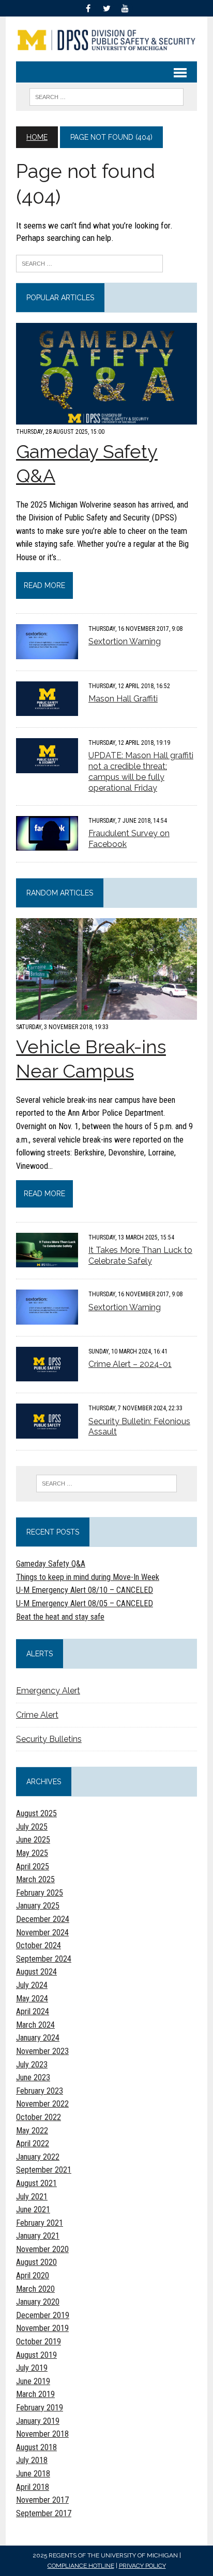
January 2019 (38, 2421)
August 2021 (36, 2183)
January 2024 (38, 2038)
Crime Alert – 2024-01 (130, 1364)
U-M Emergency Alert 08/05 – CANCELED (85, 1603)
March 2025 (35, 1879)
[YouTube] (125, 7)
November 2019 (42, 2328)
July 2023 (32, 2065)
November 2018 (42, 2434)
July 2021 (32, 2197)
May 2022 (32, 2131)
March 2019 (35, 2394)
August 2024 (36, 1972)
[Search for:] (89, 263)
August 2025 (36, 1813)
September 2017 (44, 2513)
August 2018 (36, 2447)
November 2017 (42, 2500)
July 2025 (32, 1827)
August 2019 (36, 2355)
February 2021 (40, 2223)
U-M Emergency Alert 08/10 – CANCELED (85, 1590)
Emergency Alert (48, 1691)
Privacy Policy (142, 2566)
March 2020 (35, 2289)
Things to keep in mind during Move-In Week (88, 1577)
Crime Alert (37, 1715)
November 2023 (42, 2051)
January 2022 (38, 2157)
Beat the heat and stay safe (60, 1617)
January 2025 (38, 1906)
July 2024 (32, 1985)
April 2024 (33, 2011)
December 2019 (43, 2315)
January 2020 (38, 2302)
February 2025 (40, 1893)
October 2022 (39, 2117)
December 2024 (43, 1919)
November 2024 (42, 1933)
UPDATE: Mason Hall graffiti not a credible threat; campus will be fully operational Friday (141, 771)
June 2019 (33, 2381)
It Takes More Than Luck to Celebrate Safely (140, 1256)
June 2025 (33, 1840)
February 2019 (40, 2408)
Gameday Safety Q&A (51, 1564)
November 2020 (42, 2249)
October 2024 (39, 1945)
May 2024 (32, 1999)
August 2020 (36, 2262)
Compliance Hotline (81, 2566)
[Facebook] (88, 7)
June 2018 (33, 2474)
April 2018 (33, 2487)
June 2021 (33, 2210)
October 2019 (39, 2342)
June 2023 (33, 2077)
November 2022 (42, 2104)
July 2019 (32, 2368)
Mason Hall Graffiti (123, 699)
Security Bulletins (49, 1739)
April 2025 (33, 1866)
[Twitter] (106, 7)
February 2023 (40, 2091)
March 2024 (35, 2025)
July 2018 (32, 2460)
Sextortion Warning (125, 641)
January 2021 (38, 2236)
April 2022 (33, 2143)
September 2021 (44, 2170)
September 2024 (44, 1959)
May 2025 (32, 1853)
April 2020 (33, 2276)
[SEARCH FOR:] (106, 96)
